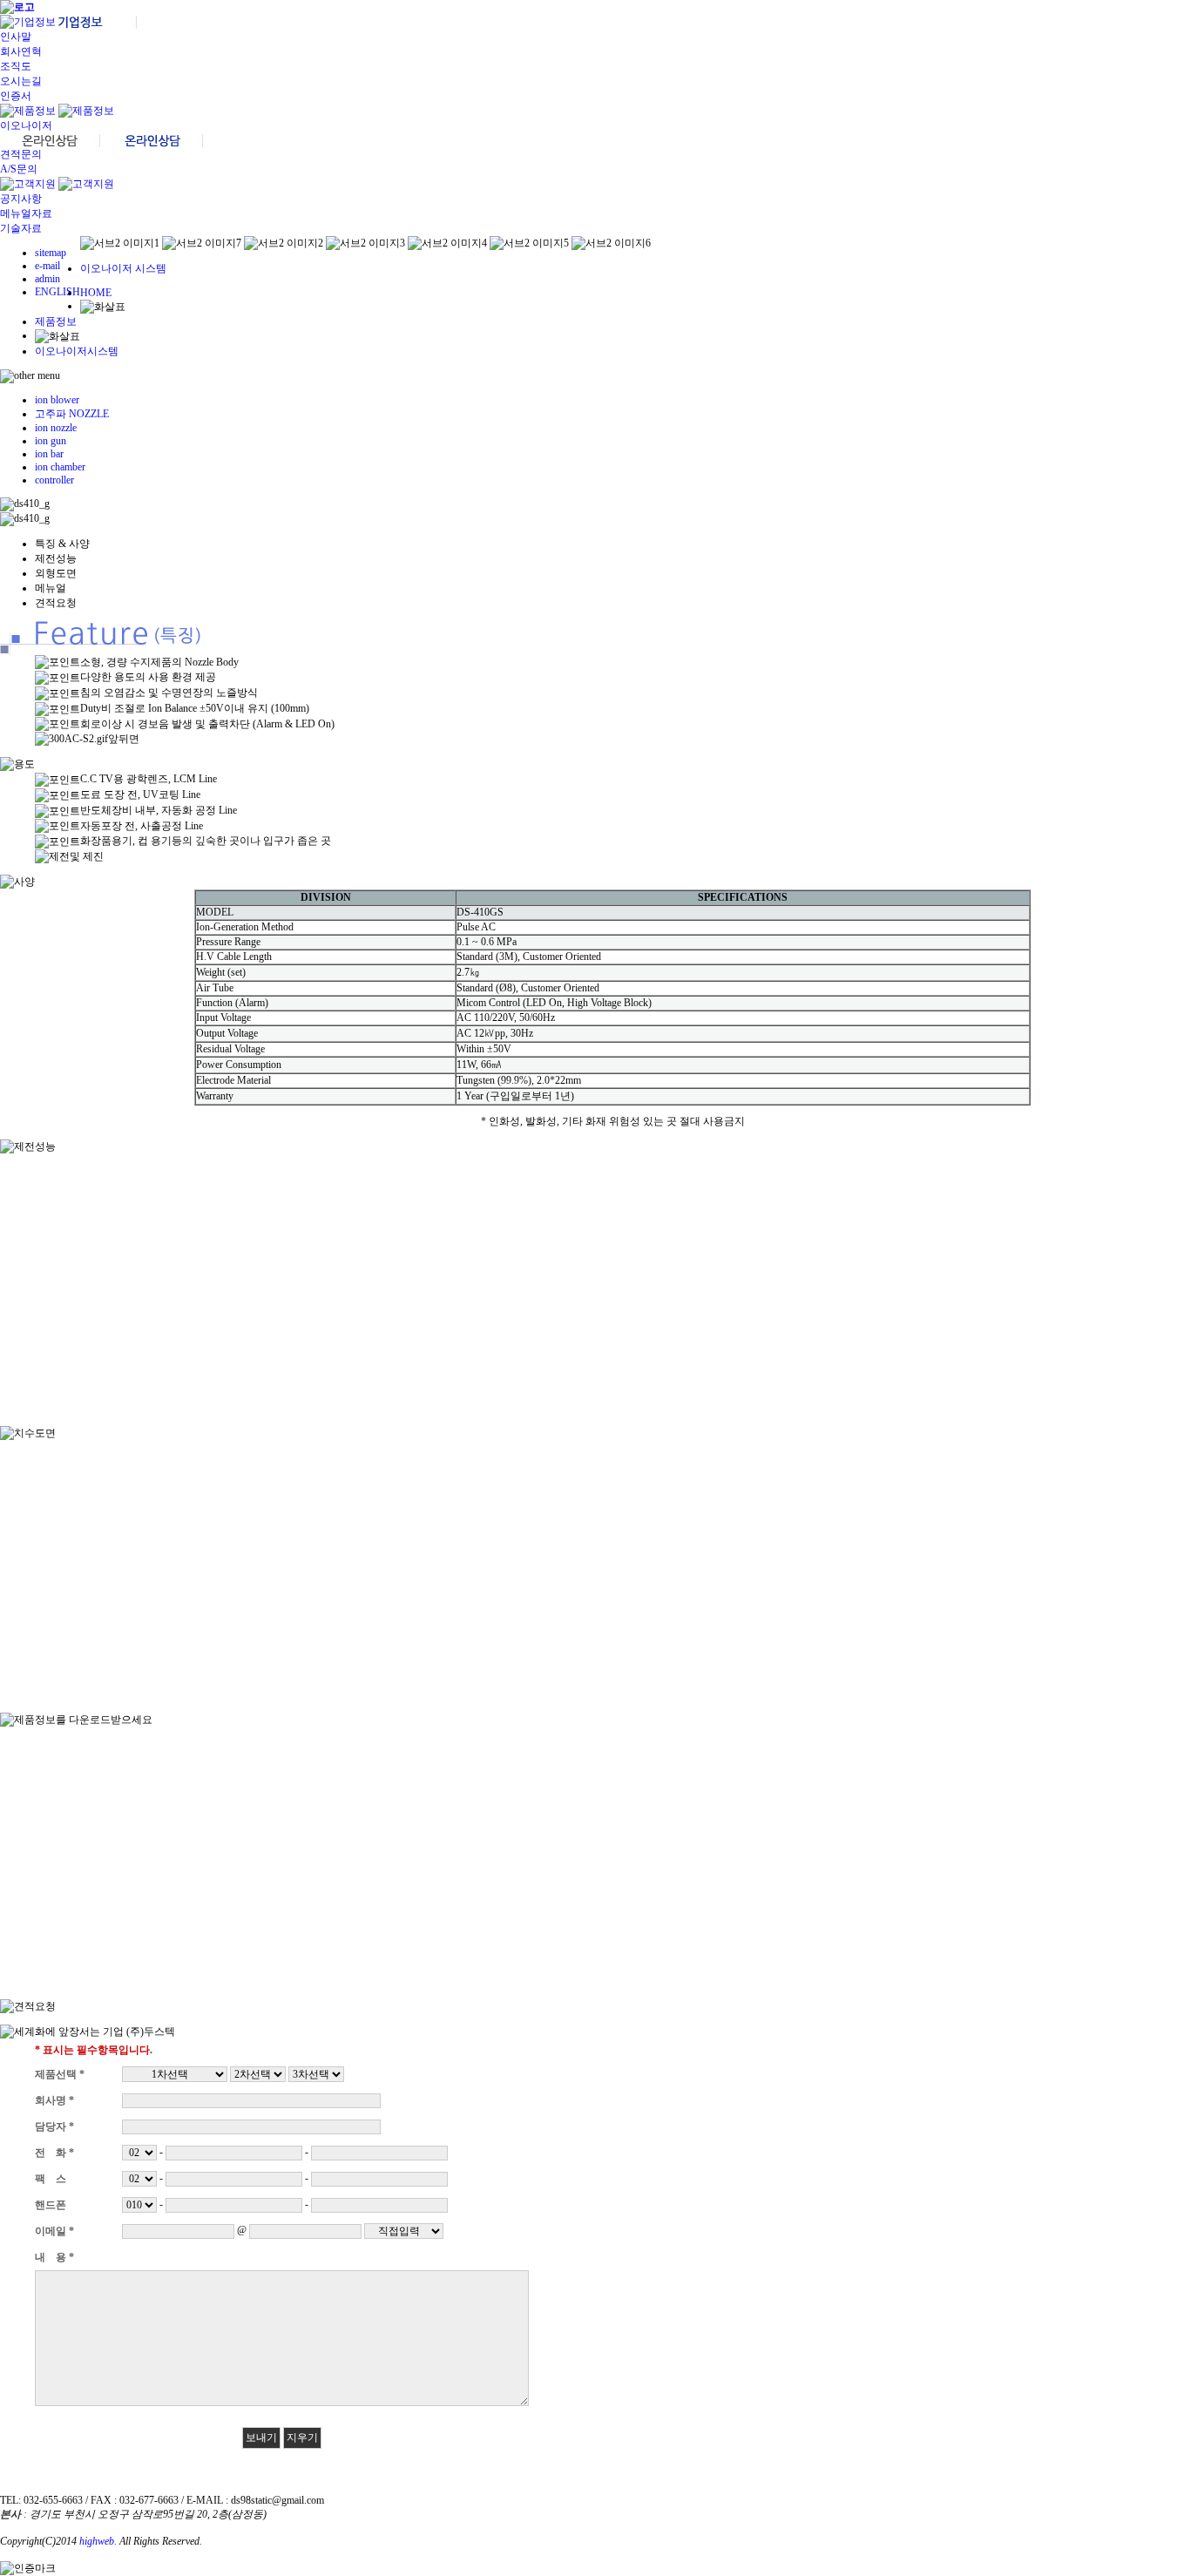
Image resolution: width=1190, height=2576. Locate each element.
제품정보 (56, 321)
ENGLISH (57, 292)
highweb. (98, 2541)
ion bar (49, 454)
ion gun (51, 441)
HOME (96, 293)
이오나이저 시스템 (123, 268)
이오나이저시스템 (77, 351)
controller (54, 480)
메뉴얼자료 (26, 213)
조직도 (16, 66)
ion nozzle (56, 428)
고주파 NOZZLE (72, 414)
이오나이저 (26, 125)
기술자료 (21, 228)
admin (47, 279)
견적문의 (21, 154)
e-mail (47, 266)
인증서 (16, 96)
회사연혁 (21, 51)
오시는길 (21, 81)
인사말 (16, 37)
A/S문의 (19, 169)
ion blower (57, 400)
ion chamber (60, 467)
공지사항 (21, 199)
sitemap (51, 253)
